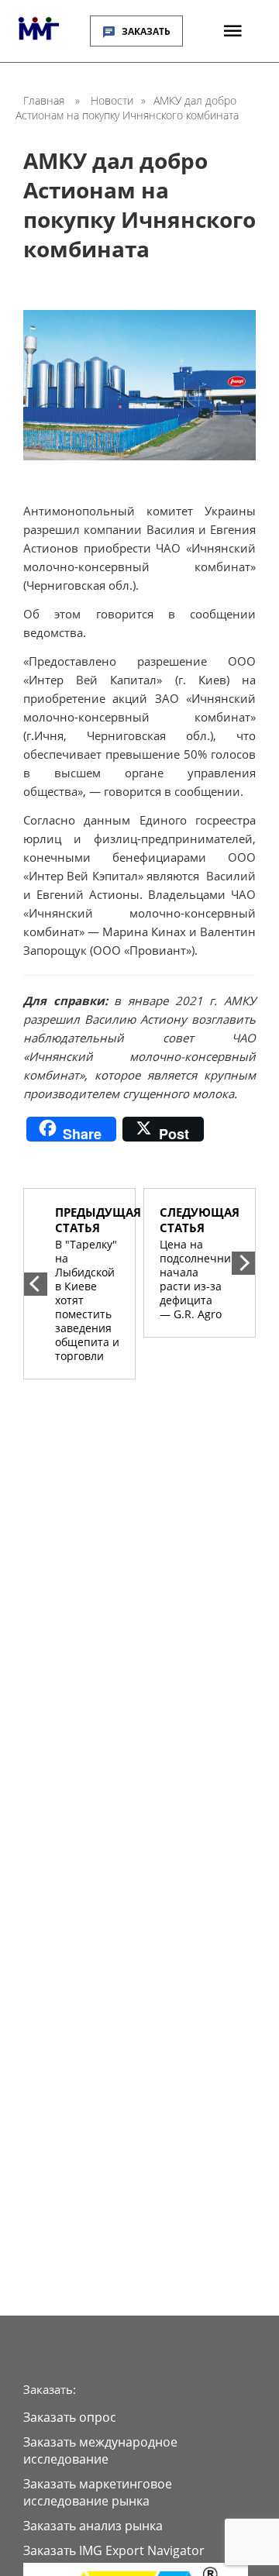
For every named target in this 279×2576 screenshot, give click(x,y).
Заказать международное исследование (100, 2450)
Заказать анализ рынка (93, 2526)
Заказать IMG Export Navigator (114, 2550)
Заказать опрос (70, 2417)
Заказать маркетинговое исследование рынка (98, 2492)
